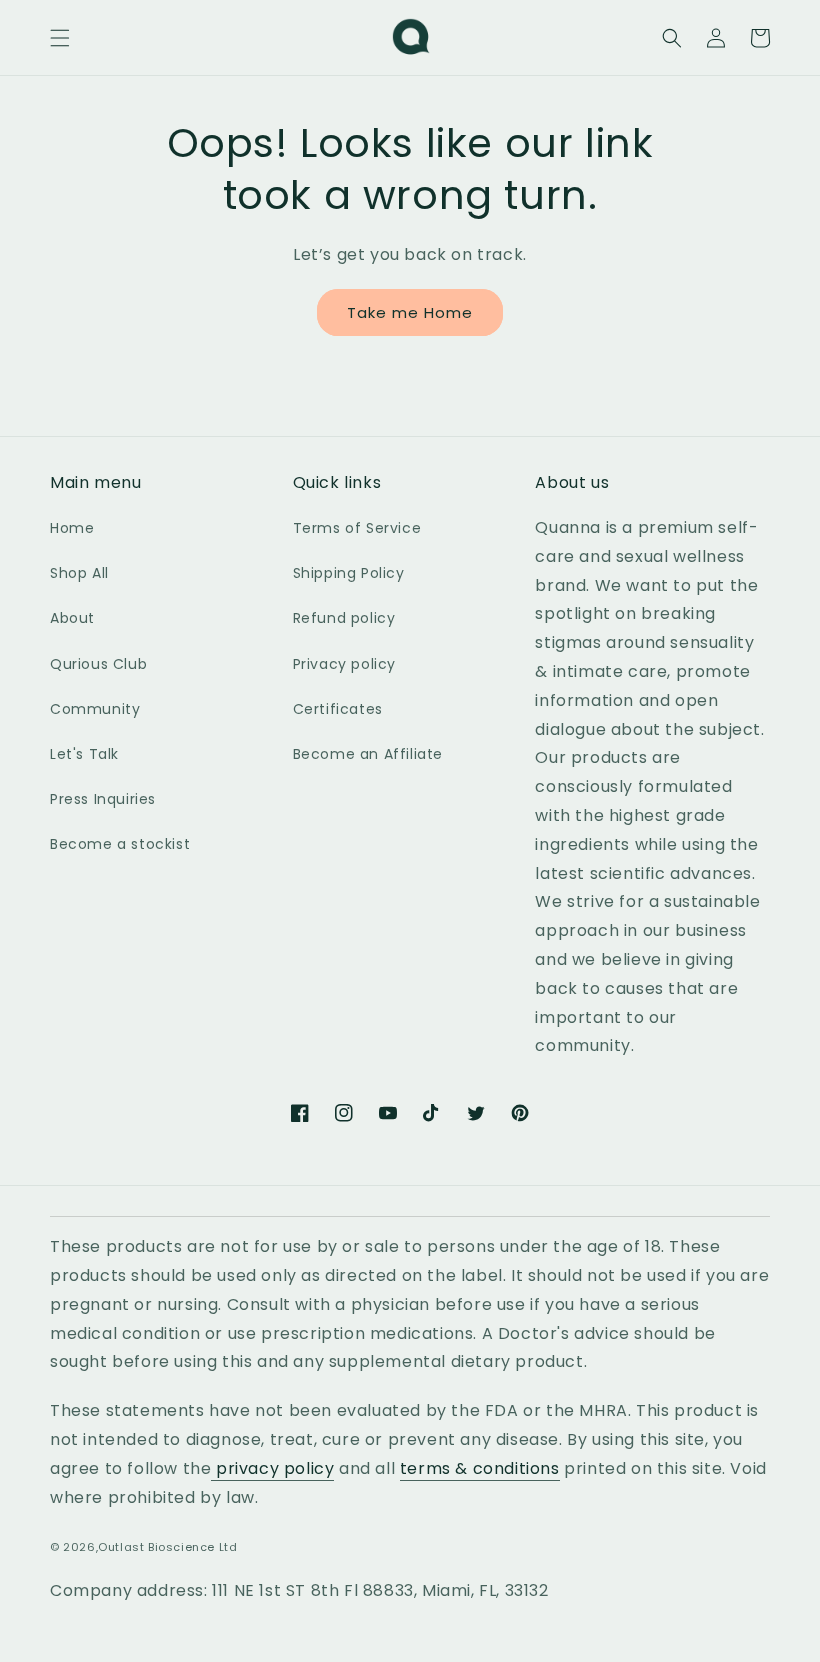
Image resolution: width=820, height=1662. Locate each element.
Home (72, 528)
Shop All (79, 573)
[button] (60, 38)
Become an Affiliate (368, 754)
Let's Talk (84, 754)
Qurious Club (98, 664)
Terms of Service (357, 528)
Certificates (338, 709)
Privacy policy (344, 664)
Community (95, 709)
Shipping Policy (349, 573)
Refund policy (344, 618)
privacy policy (272, 1468)
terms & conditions (480, 1468)
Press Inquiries (103, 799)
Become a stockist (120, 844)
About (72, 618)
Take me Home (410, 312)
